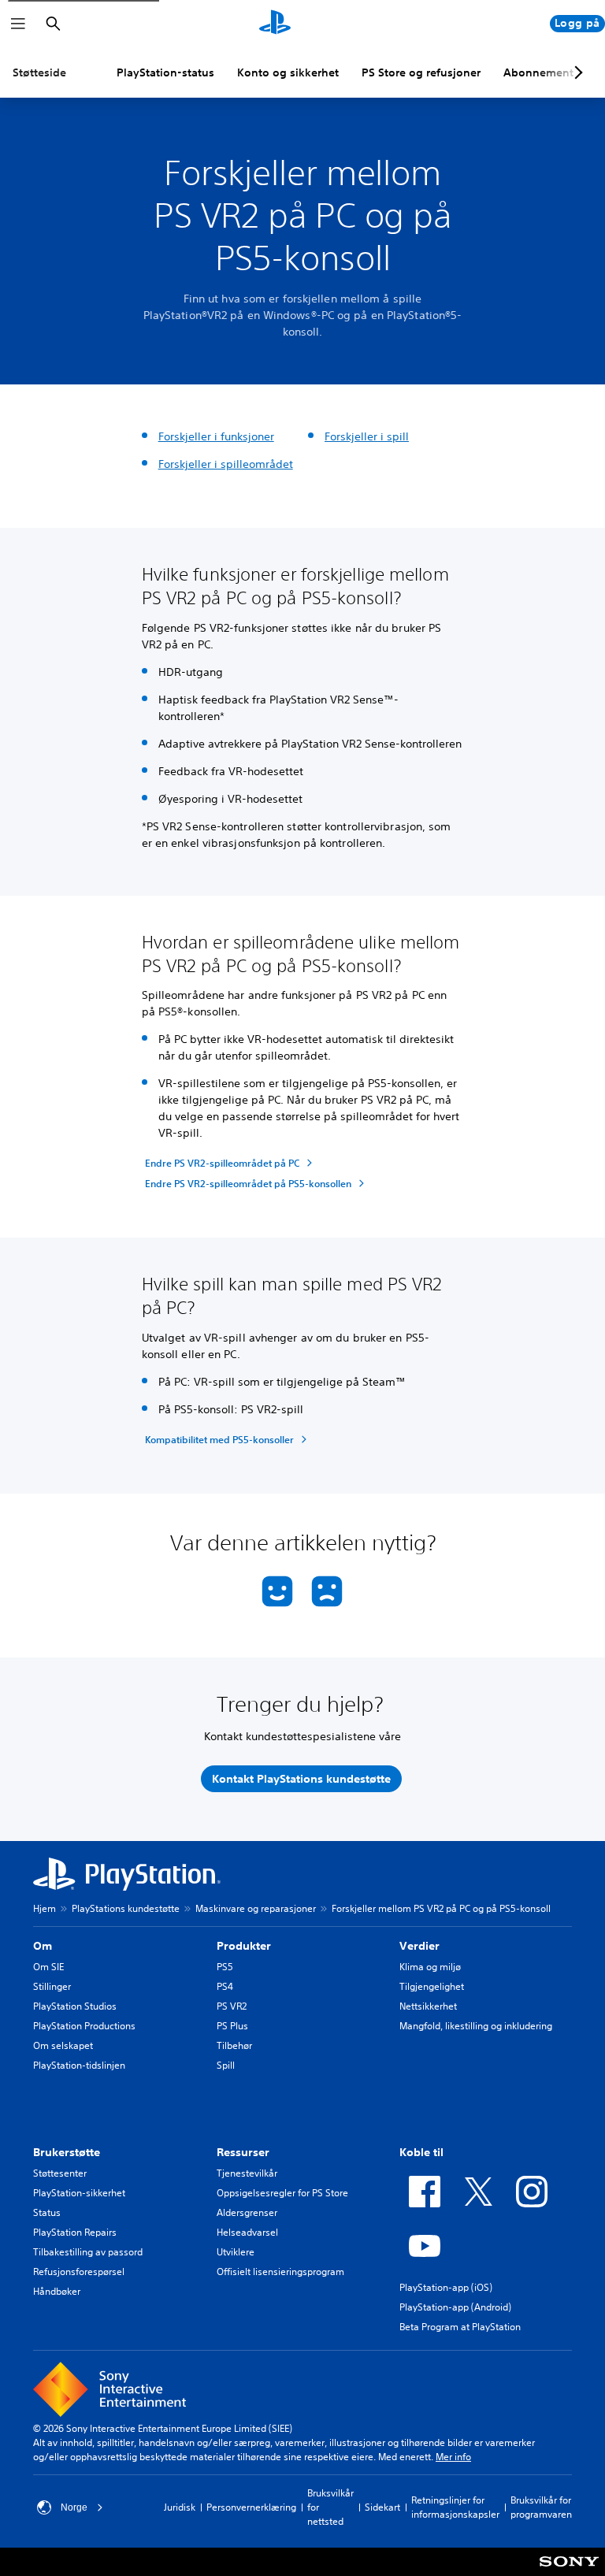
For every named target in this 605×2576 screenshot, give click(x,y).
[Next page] (576, 72)
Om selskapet (63, 2045)
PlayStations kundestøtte (126, 1908)
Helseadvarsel (247, 2232)
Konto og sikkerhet (288, 72)
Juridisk (180, 2507)
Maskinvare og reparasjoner (256, 1908)
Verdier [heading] (419, 1946)
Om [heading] (43, 1946)
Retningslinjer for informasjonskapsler (455, 2507)
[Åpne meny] (18, 24)
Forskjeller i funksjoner (216, 436)
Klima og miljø (430, 1967)
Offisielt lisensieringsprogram (280, 2272)
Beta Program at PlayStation (460, 2327)
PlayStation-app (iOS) (446, 2287)
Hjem (45, 1908)
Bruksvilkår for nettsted (330, 2507)
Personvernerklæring (251, 2507)
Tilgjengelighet (432, 1986)
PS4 (225, 1986)
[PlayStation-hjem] (275, 24)
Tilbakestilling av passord (88, 2252)
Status (47, 2212)
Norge (74, 2507)
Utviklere (236, 2252)
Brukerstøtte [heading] (67, 2152)
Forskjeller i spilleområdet (226, 464)
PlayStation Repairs (75, 2232)
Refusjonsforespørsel (79, 2272)
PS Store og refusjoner (421, 72)
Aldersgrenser (247, 2212)
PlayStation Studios (75, 2006)
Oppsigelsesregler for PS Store (282, 2193)
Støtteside (39, 72)
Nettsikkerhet (428, 2006)
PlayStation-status (165, 72)
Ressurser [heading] (243, 2152)
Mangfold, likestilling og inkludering (476, 2026)
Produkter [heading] (244, 1946)
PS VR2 (232, 2006)
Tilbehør (234, 2045)
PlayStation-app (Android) (455, 2307)
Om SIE (48, 1967)
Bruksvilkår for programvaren (541, 2507)
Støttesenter (60, 2173)
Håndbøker (57, 2291)
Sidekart (382, 2507)
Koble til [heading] (421, 2152)
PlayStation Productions (84, 2026)
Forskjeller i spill (367, 436)
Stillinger (52, 1986)
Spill (226, 2065)
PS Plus (232, 2026)
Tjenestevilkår (247, 2173)
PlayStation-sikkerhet (79, 2193)
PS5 (225, 1967)
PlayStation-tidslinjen (79, 2065)
